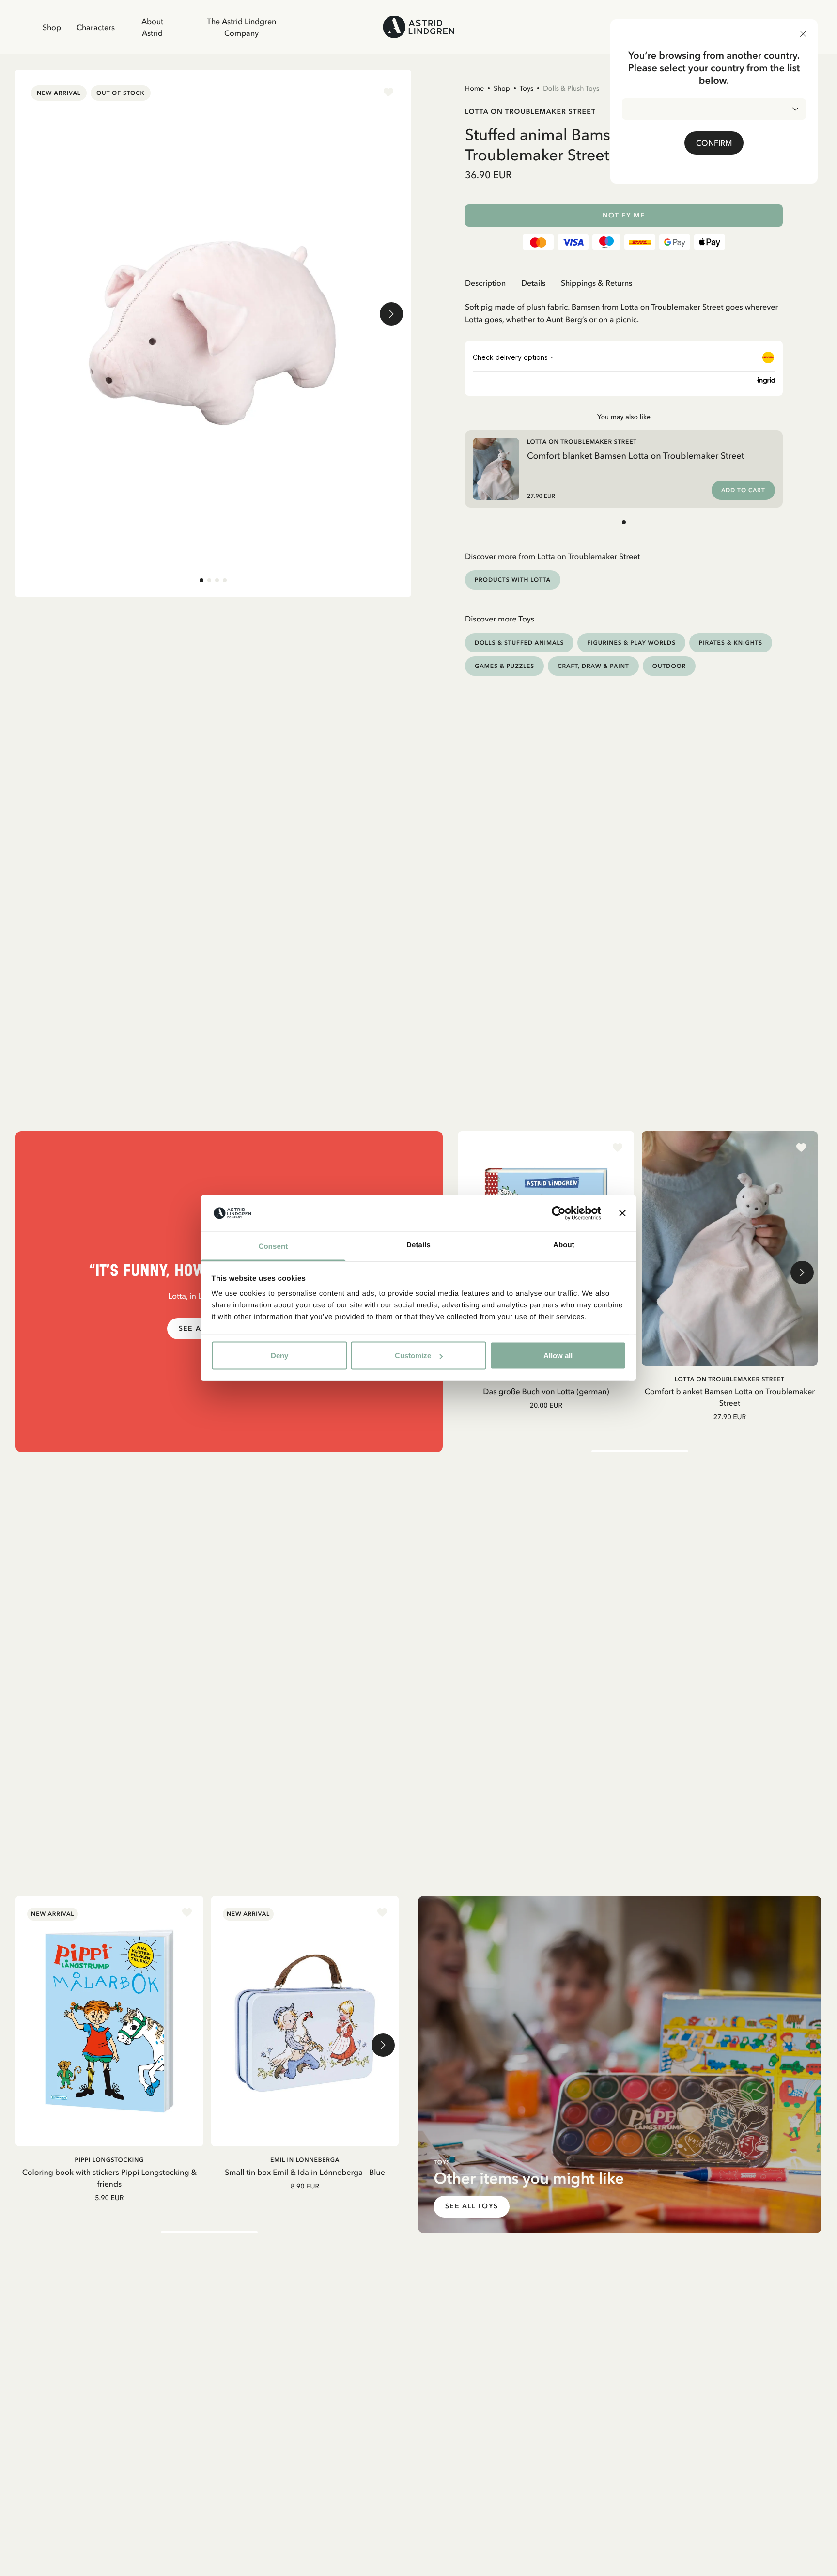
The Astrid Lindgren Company (241, 27)
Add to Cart (743, 490)
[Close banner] (622, 1213)
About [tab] (564, 1245)
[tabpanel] (624, 309)
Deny (279, 1356)
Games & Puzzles (504, 666)
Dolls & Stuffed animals (519, 643)
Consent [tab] (273, 1247)
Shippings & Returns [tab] (597, 283)
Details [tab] (418, 1245)
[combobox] (714, 109)
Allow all (558, 1356)
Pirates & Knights (731, 643)
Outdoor (669, 666)
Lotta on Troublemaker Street (530, 111)
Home (474, 88)
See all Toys (471, 2206)
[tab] (201, 580)
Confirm (714, 143)
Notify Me (624, 215)
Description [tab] (485, 283)
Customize (413, 1356)
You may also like (624, 417)
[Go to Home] (418, 27)
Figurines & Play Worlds (631, 643)
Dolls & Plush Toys (571, 88)
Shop (52, 27)
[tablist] (624, 283)
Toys (527, 88)
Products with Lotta (513, 580)
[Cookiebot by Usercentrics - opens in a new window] (559, 1213)
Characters (96, 27)
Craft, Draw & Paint (593, 666)
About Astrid (152, 27)
